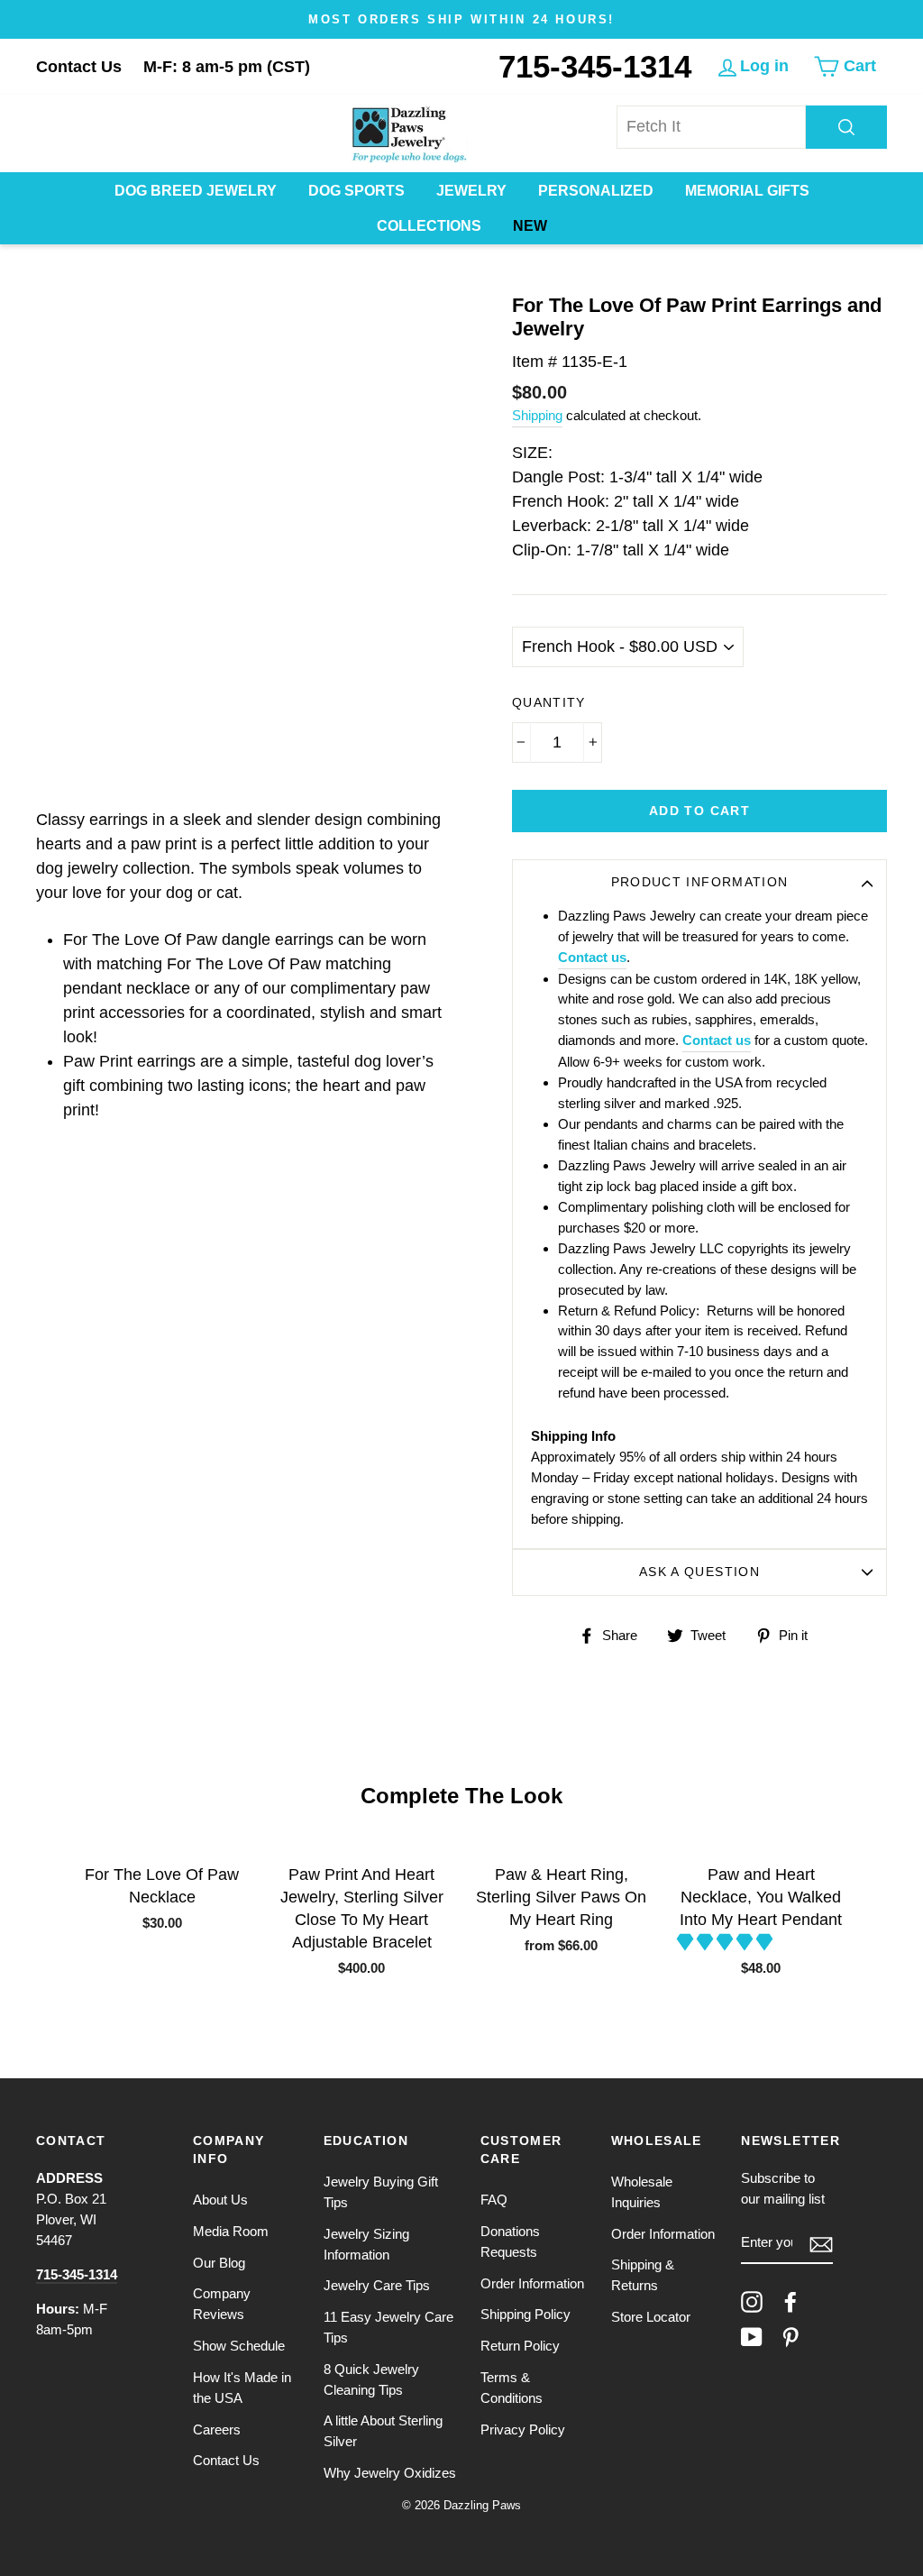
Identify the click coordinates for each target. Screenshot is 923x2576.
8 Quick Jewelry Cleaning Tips (371, 2379)
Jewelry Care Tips (377, 2285)
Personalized (596, 191)
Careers (217, 2429)
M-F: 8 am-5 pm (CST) (227, 67)
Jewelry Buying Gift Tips (381, 2192)
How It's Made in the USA (242, 2388)
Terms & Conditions (512, 2388)
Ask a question (699, 1572)
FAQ (494, 2200)
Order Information (532, 2283)
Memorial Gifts (747, 191)
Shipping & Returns (643, 2275)
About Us (220, 2200)
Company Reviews (222, 2304)
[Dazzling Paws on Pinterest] (790, 2337)
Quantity (549, 703)
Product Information (700, 882)
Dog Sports (356, 191)
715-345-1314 (595, 66)
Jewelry (471, 191)
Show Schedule (239, 2346)
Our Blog (219, 2263)
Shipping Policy (525, 2314)
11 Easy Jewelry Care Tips (388, 2327)
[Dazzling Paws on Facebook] (790, 2302)
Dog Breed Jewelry (196, 191)
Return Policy (520, 2346)
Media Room (231, 2231)
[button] (727, 1942)
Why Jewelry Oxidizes (390, 2473)
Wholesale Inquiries (642, 2192)
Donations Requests (510, 2241)
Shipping (537, 415)
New (530, 226)
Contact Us (79, 67)
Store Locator (651, 2317)
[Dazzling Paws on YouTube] (752, 2337)
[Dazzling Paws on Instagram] (752, 2302)
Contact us (592, 957)
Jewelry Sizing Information (366, 2244)
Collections (429, 226)
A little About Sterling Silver (383, 2431)
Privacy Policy (523, 2429)
